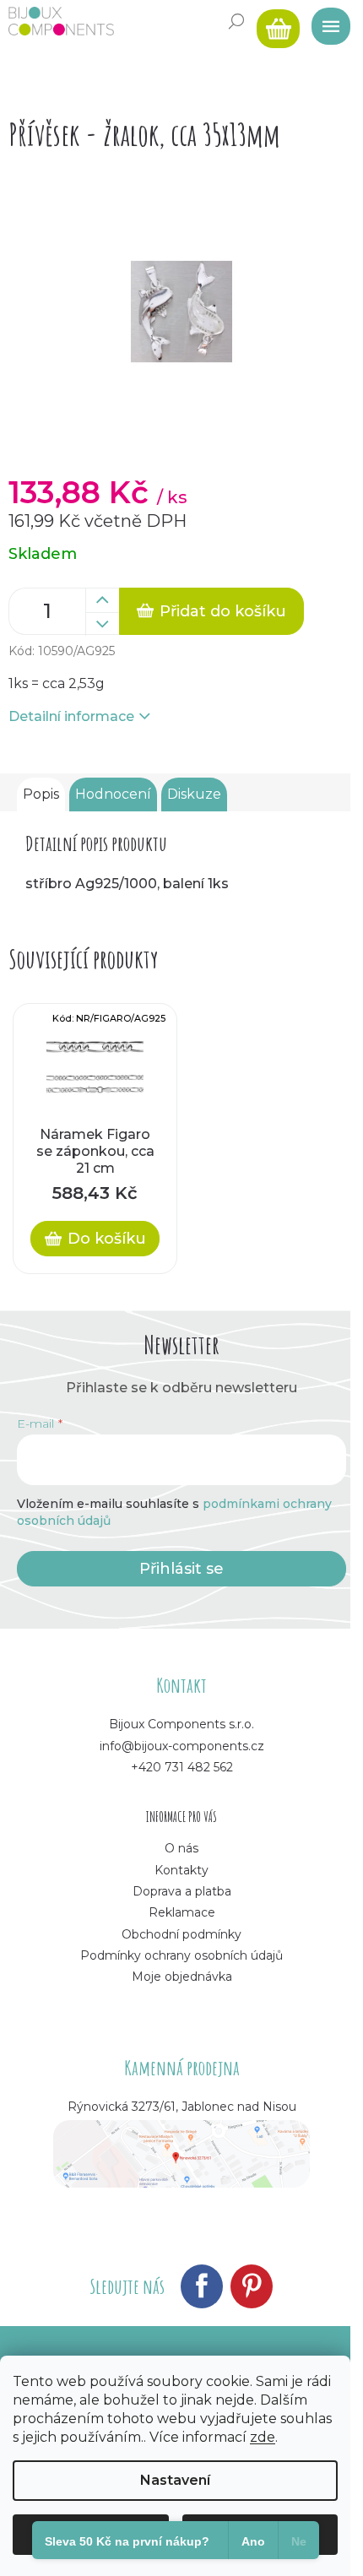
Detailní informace (71, 716)
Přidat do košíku (223, 611)
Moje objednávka (182, 1977)
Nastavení (175, 2480)
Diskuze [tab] (194, 794)
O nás (181, 1848)
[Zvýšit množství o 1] (102, 600)
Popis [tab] (41, 794)
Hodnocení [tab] (113, 794)
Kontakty (181, 1870)
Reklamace (182, 1912)
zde (263, 2437)
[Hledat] (236, 21)
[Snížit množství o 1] (102, 624)
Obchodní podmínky (181, 1934)
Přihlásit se (181, 1569)
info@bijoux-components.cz (182, 1746)
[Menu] (325, 21)
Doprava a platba (182, 1891)
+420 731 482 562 (182, 1767)
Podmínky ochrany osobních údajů (181, 1955)
